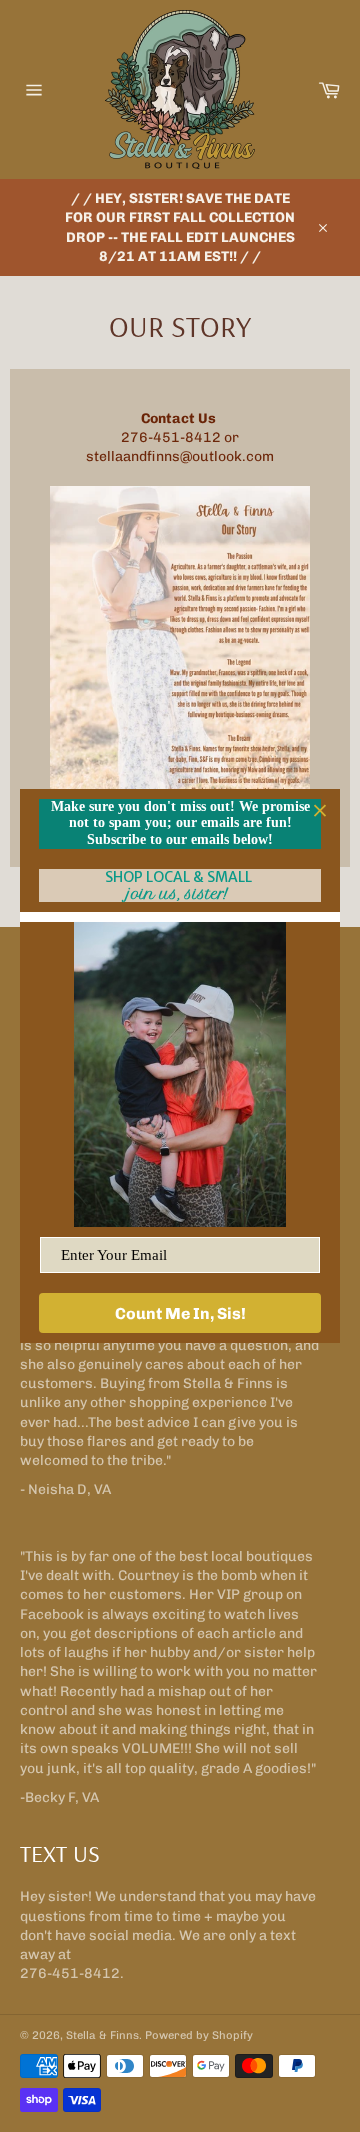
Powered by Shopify (199, 2035)
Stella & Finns (102, 2035)
